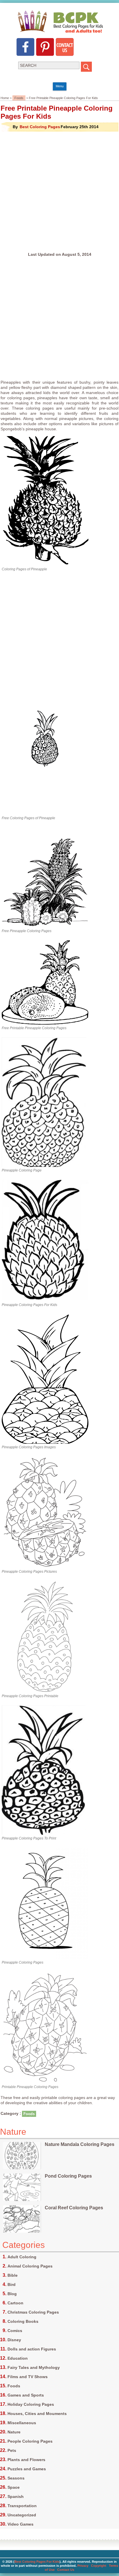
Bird (12, 2284)
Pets (12, 2450)
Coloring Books (23, 2321)
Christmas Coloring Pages (33, 2312)
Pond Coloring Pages (68, 2176)
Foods (19, 98)
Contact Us (66, 2570)
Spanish (16, 2496)
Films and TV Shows (28, 2377)
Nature (14, 2432)
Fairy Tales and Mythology (34, 2367)
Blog (12, 2294)
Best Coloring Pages (40, 127)
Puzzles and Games (27, 2469)
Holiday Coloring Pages (31, 2404)
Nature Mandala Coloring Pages (80, 2144)
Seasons (16, 2478)
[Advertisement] (59, 192)
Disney (14, 2340)
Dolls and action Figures (32, 2349)
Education (18, 2358)
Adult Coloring (22, 2257)
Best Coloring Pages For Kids (37, 2562)
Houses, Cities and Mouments (37, 2414)
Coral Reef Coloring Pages (74, 2208)
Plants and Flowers (26, 2460)
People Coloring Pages (30, 2441)
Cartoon (15, 2303)
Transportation (22, 2506)
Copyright (99, 2566)
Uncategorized (22, 2515)
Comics (15, 2331)
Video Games (21, 2524)
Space (14, 2487)
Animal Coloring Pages (30, 2266)
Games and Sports (26, 2395)
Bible (13, 2275)
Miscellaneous (22, 2423)
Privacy (83, 2566)
